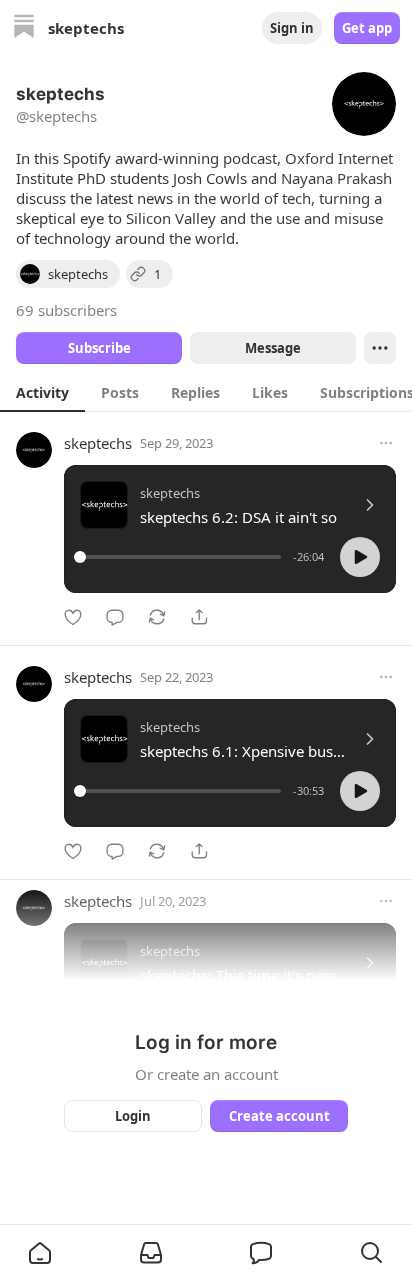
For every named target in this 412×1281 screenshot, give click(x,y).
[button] (360, 557)
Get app (367, 28)
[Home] (24, 28)
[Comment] (115, 617)
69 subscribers (66, 310)
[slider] (180, 557)
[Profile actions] (380, 348)
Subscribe (99, 348)
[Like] (73, 617)
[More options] (386, 443)
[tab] (42, 392)
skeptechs (98, 443)
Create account (279, 1116)
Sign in (292, 28)
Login (133, 1116)
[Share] (199, 617)
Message (273, 348)
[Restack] (157, 617)
